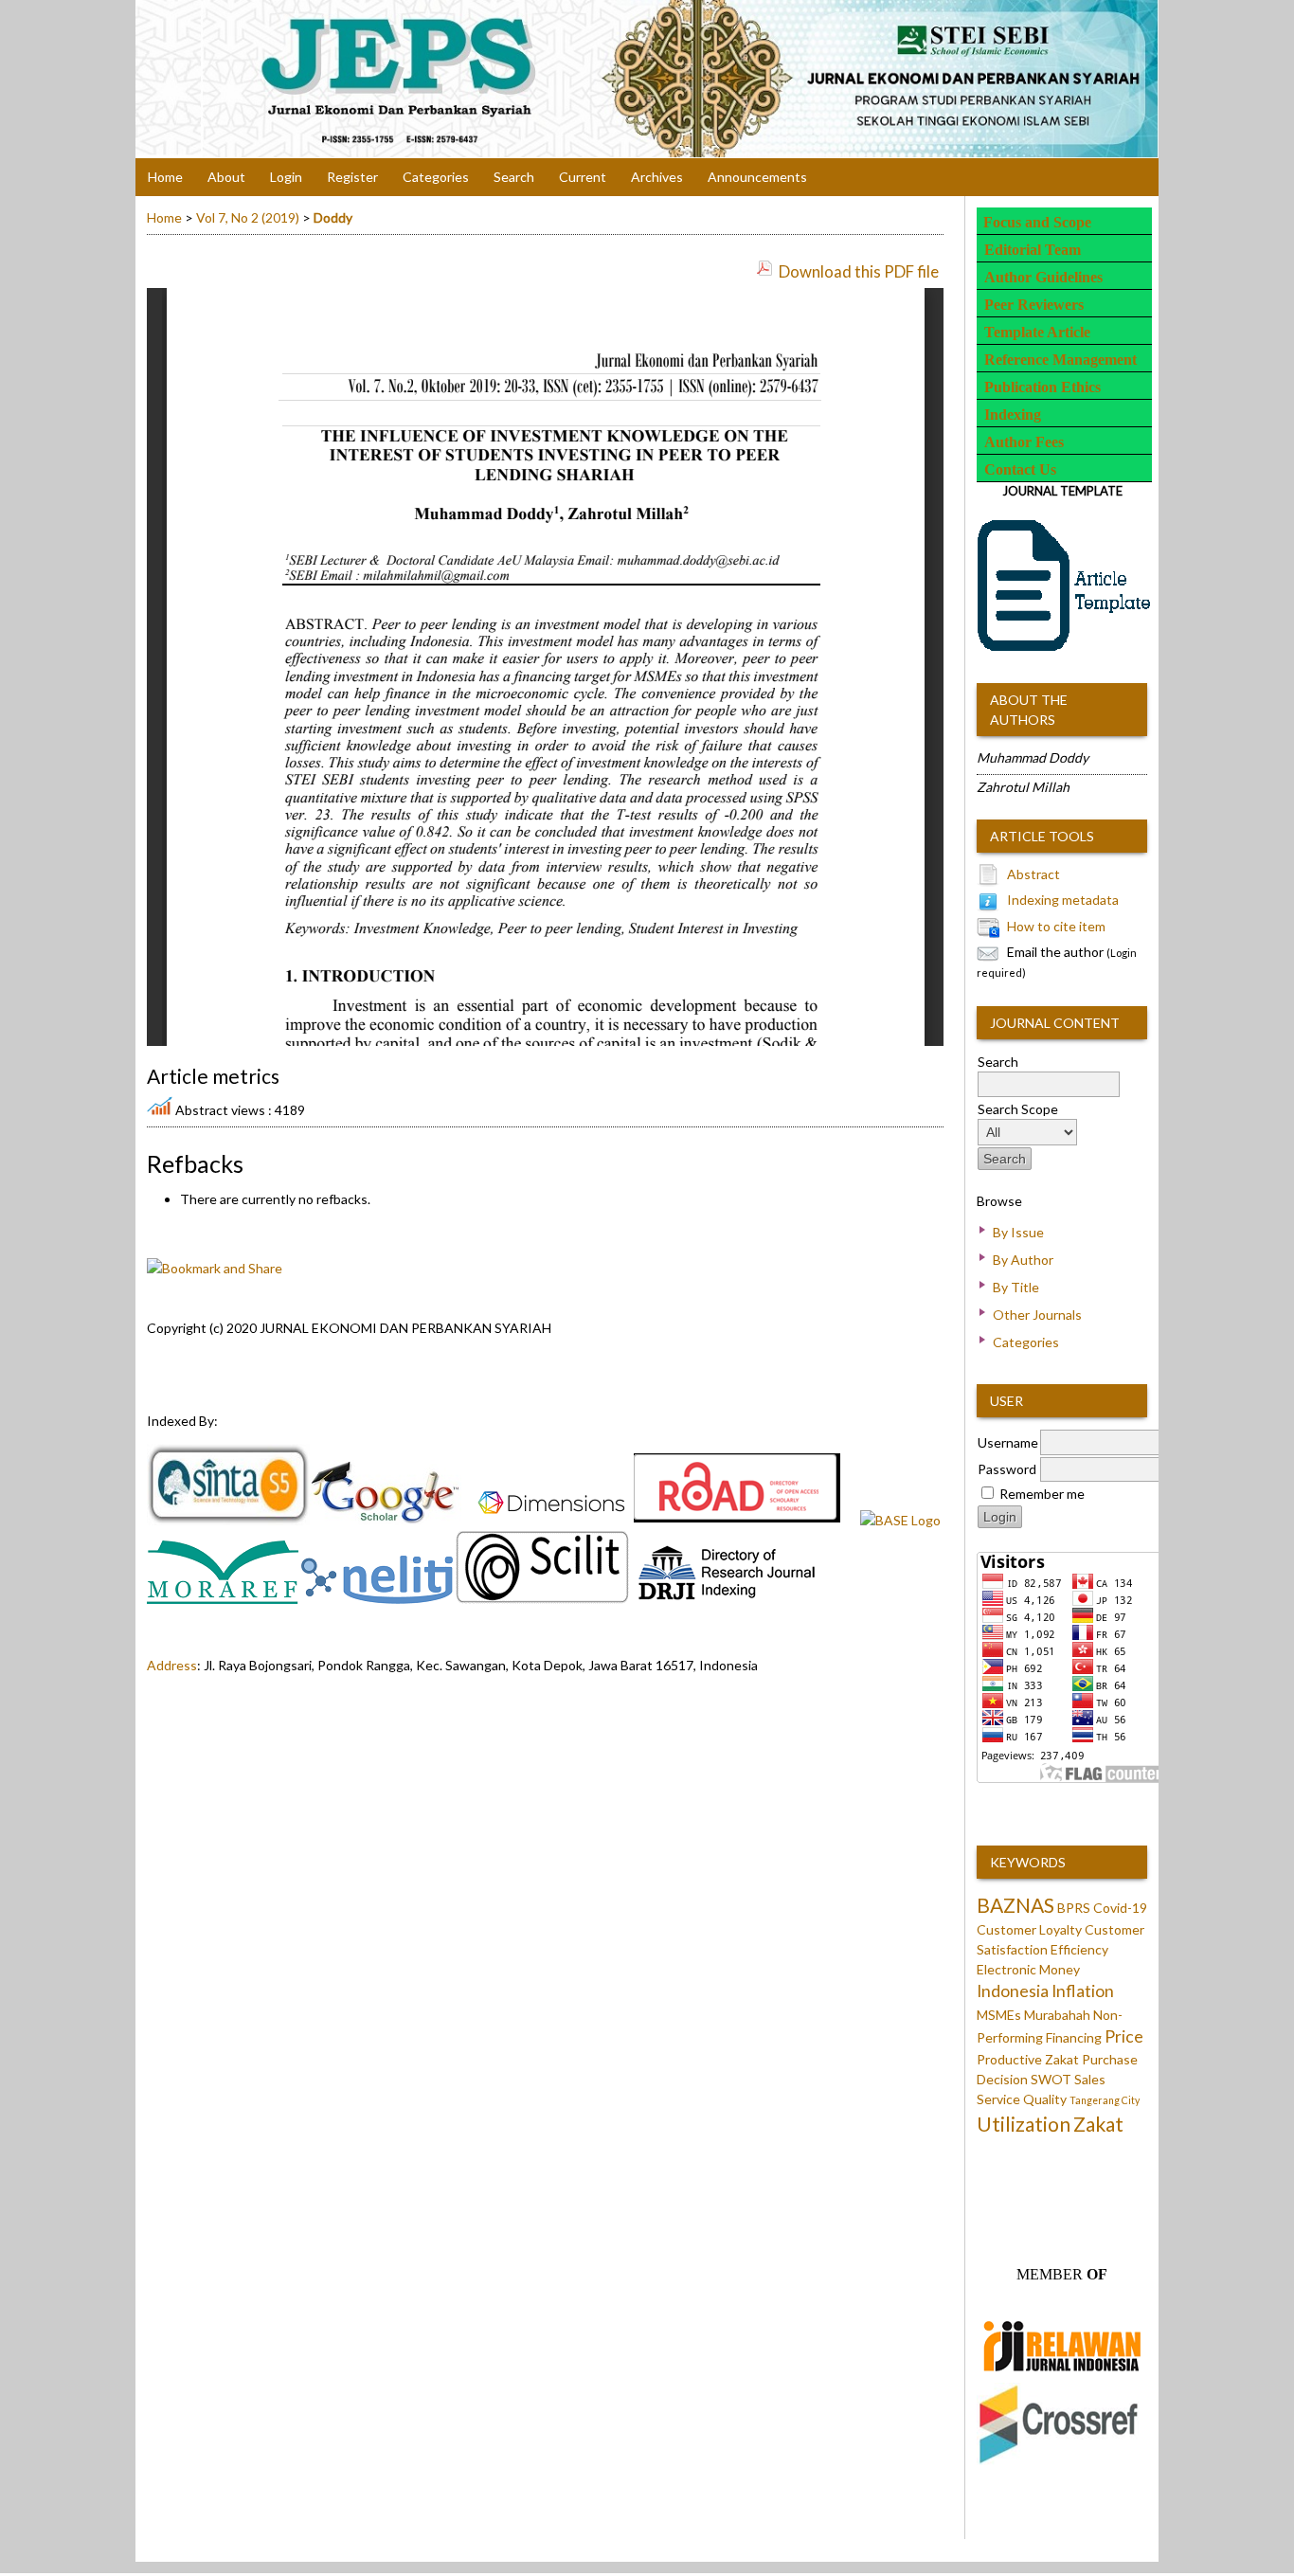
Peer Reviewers (1034, 305)
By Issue (1018, 1232)
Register (352, 177)
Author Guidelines (1043, 277)
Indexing (1013, 414)
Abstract (1033, 874)
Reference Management (1060, 360)
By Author (1023, 1260)
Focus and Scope (1037, 222)
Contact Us (1020, 469)
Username (1008, 1442)
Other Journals (1037, 1315)
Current (583, 177)
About (226, 177)
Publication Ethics (1042, 387)
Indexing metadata (1063, 900)
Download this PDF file (859, 271)
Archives (657, 177)
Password (1007, 1469)
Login (286, 177)
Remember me (1042, 1494)
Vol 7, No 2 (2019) (248, 217)
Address (172, 1665)
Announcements (757, 177)
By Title (1016, 1287)
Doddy (333, 217)
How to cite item (1056, 926)
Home (165, 177)
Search (514, 177)
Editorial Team (1033, 250)
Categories (1026, 1342)
